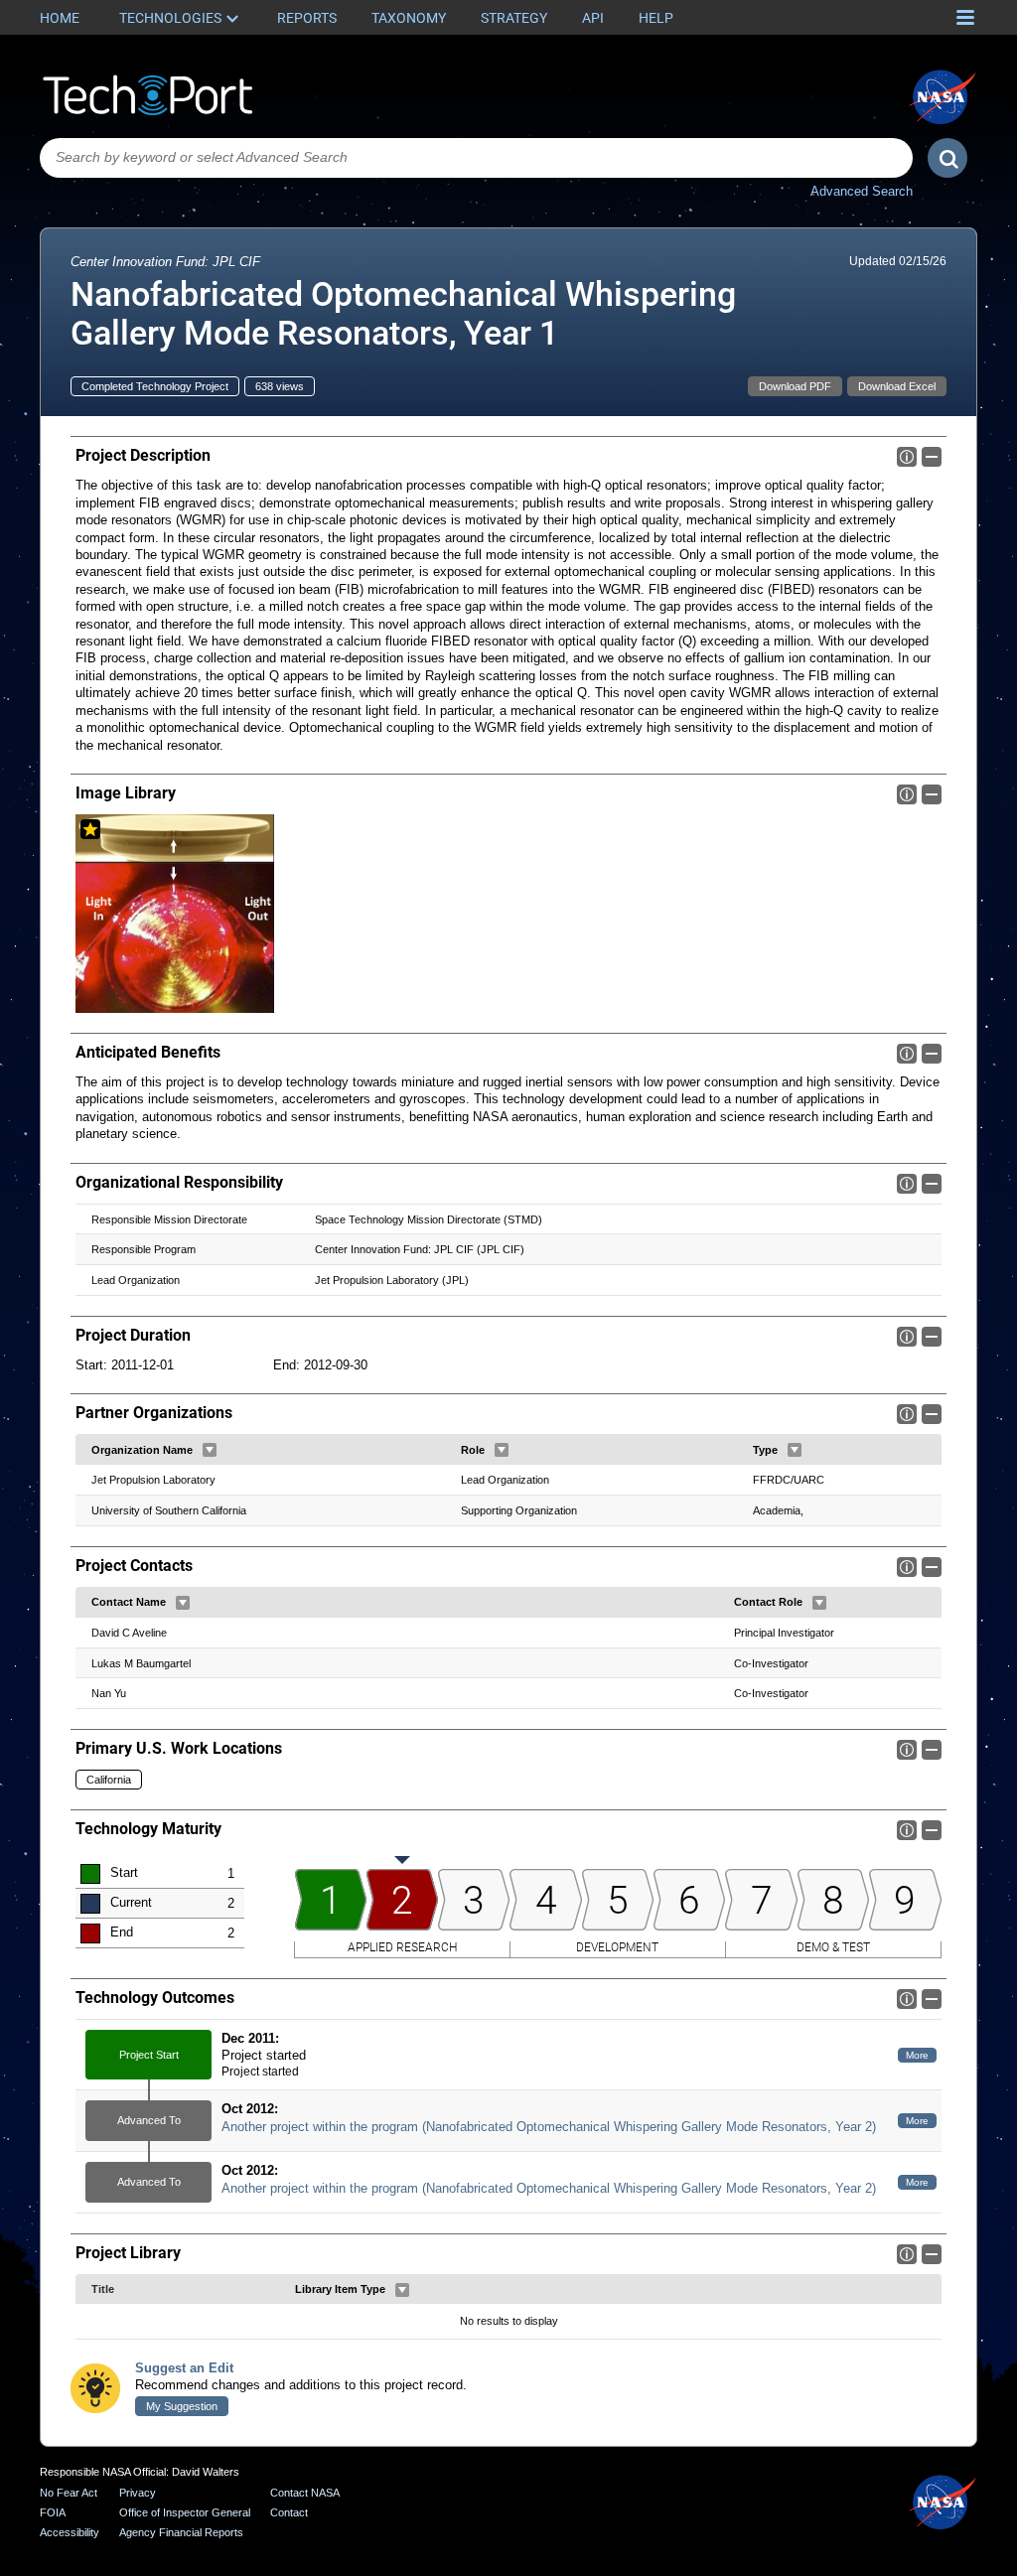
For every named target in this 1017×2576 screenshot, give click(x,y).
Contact (289, 2512)
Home (60, 18)
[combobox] (476, 158)
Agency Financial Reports (181, 2532)
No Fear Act (69, 2493)
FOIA (53, 2512)
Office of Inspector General (185, 2512)
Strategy (514, 18)
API (593, 18)
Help (656, 18)
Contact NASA (305, 2493)
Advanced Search (862, 191)
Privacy (138, 2493)
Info (907, 457)
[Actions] (210, 1450)
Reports (307, 18)
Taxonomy (409, 18)
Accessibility (70, 2532)
